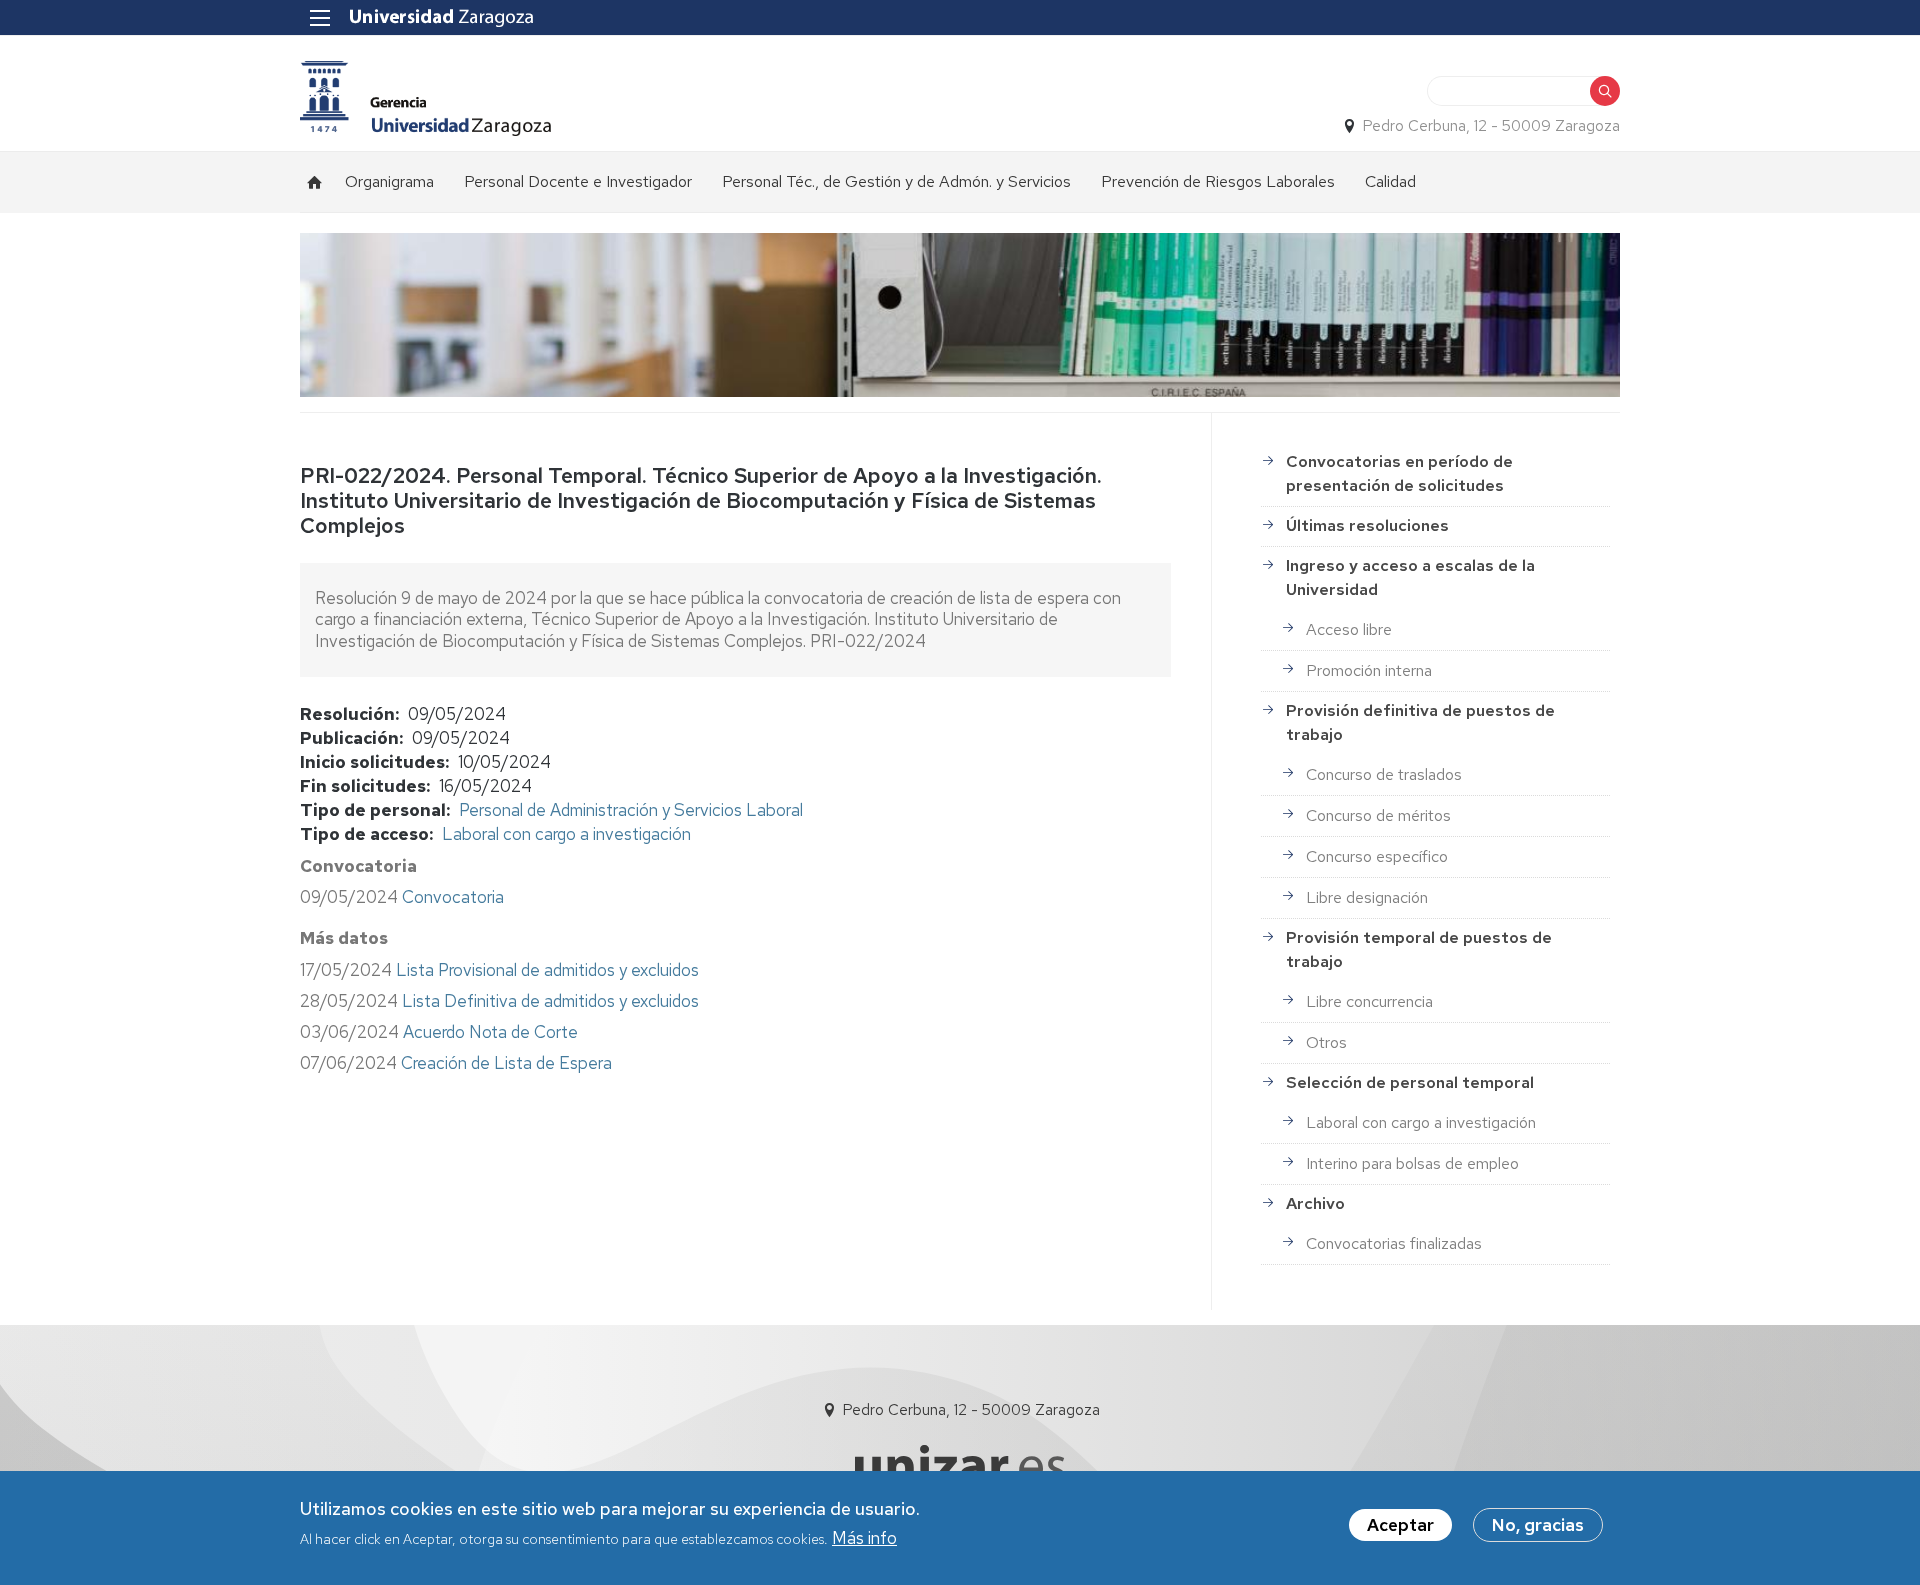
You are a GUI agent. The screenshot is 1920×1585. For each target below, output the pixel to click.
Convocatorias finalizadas (1394, 1243)
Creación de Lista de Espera (506, 1063)
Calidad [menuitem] (1390, 181)
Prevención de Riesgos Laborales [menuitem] (1218, 181)
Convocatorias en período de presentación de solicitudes (1399, 473)
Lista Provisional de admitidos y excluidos (547, 970)
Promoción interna (1369, 670)
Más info (864, 1538)
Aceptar (1400, 1525)
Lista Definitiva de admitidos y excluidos (550, 1001)
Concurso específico (1377, 856)
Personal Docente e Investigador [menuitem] (578, 181)
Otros (1326, 1042)
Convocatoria (455, 897)
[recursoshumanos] (425, 98)
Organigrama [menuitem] (389, 181)
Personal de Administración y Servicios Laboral (631, 810)
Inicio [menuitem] (315, 182)
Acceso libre (1349, 629)
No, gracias (1538, 1525)
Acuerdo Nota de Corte (490, 1032)
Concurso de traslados (1384, 774)
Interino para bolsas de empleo (1412, 1163)
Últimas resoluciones (1367, 525)
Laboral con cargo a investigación (566, 834)
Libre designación (1367, 897)
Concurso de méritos (1378, 815)
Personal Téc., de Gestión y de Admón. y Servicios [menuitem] (896, 181)
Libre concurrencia (1369, 1001)
